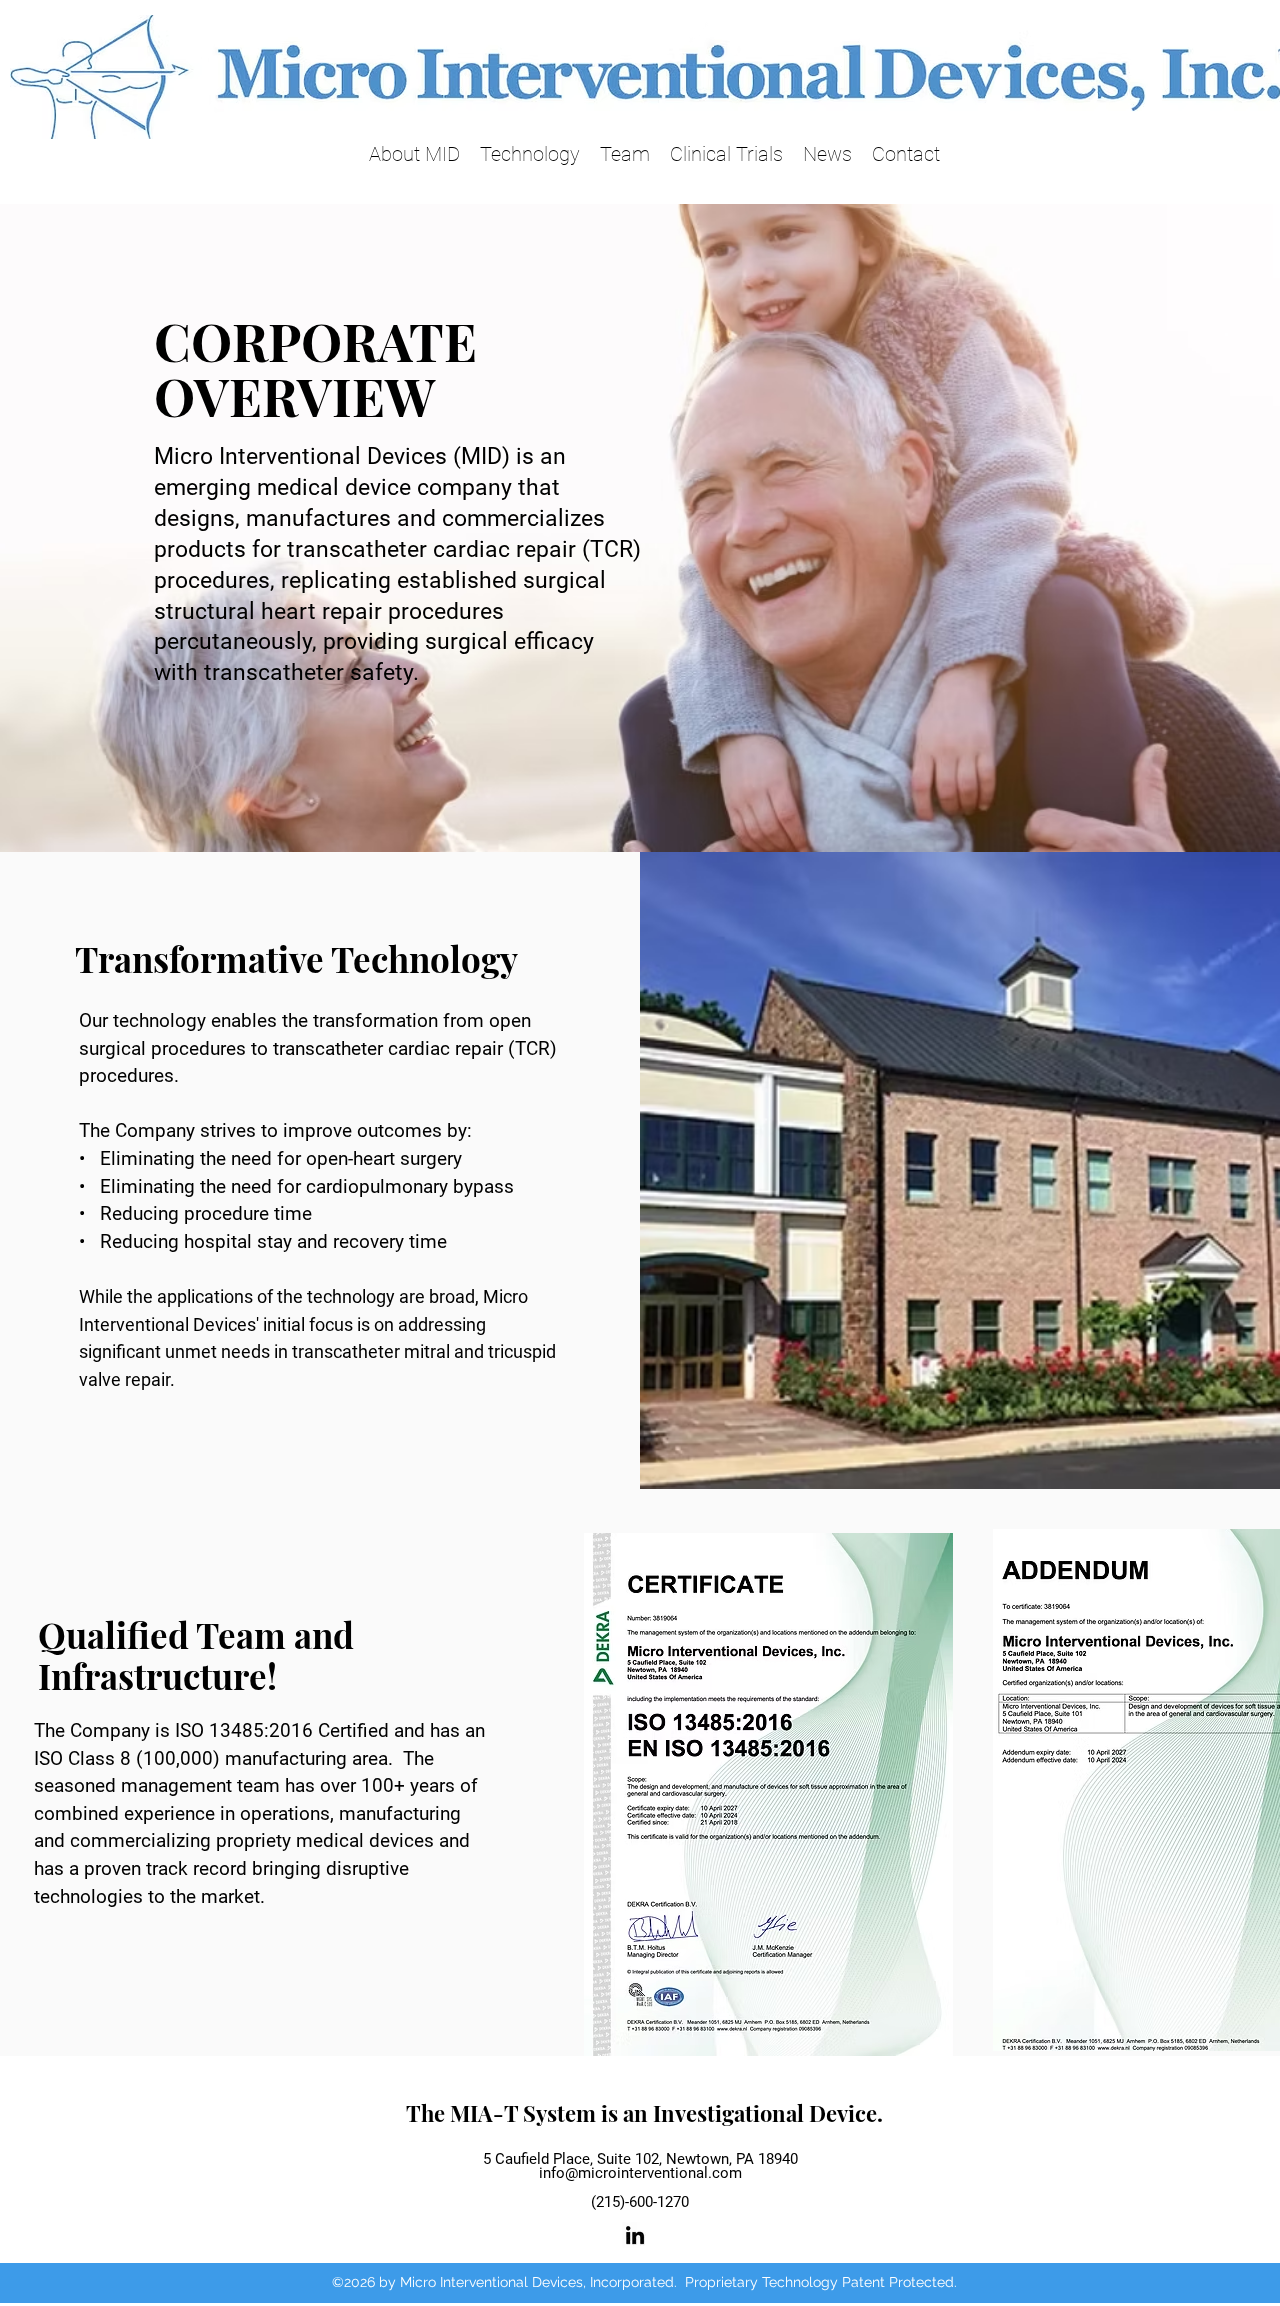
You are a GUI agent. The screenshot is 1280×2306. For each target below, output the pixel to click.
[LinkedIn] (635, 2235)
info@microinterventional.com (640, 2173)
